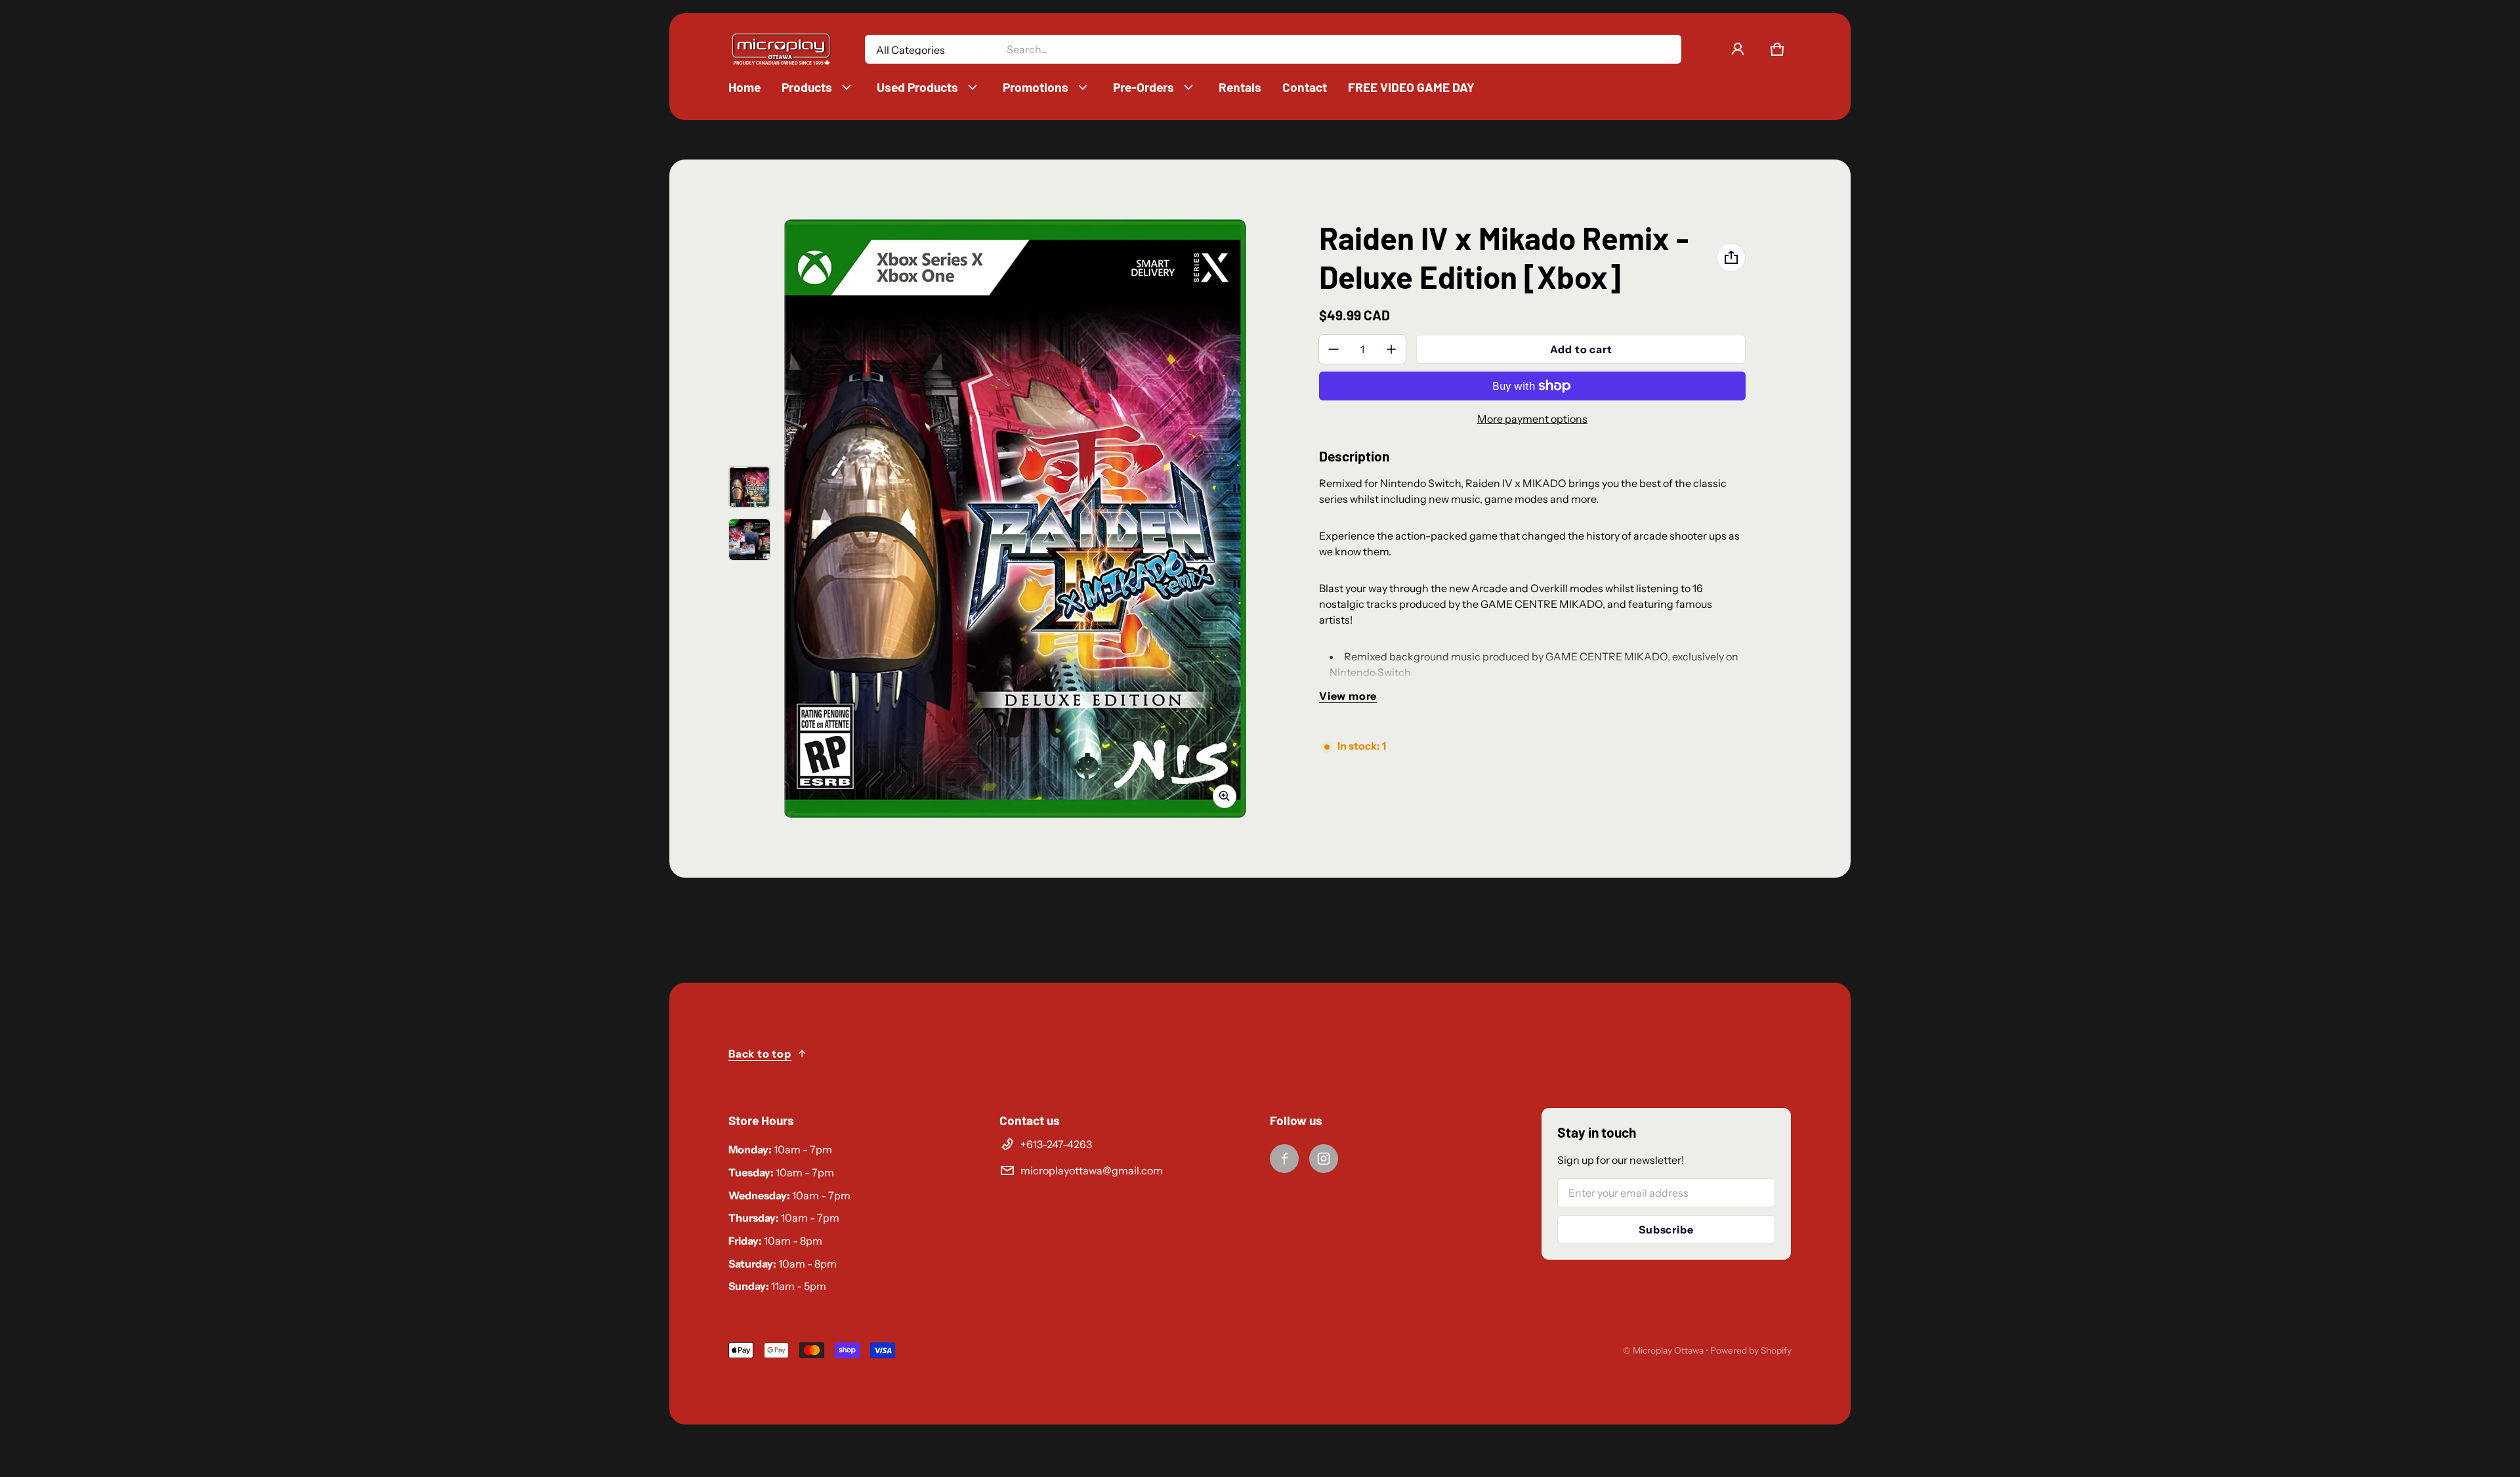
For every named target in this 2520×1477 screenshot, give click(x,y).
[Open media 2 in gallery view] (749, 540)
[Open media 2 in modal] (1015, 519)
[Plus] (1391, 349)
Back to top (760, 1054)
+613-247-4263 (1056, 1144)
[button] (1777, 49)
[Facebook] (1284, 1159)
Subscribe (1666, 1230)
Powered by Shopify (1751, 1350)
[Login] (1738, 49)
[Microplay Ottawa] (781, 50)
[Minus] (1333, 349)
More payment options (1532, 419)
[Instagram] (1324, 1159)
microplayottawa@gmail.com (1092, 1170)
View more (1348, 696)
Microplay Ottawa (1668, 1350)
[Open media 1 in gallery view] (749, 487)
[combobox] (1338, 49)
